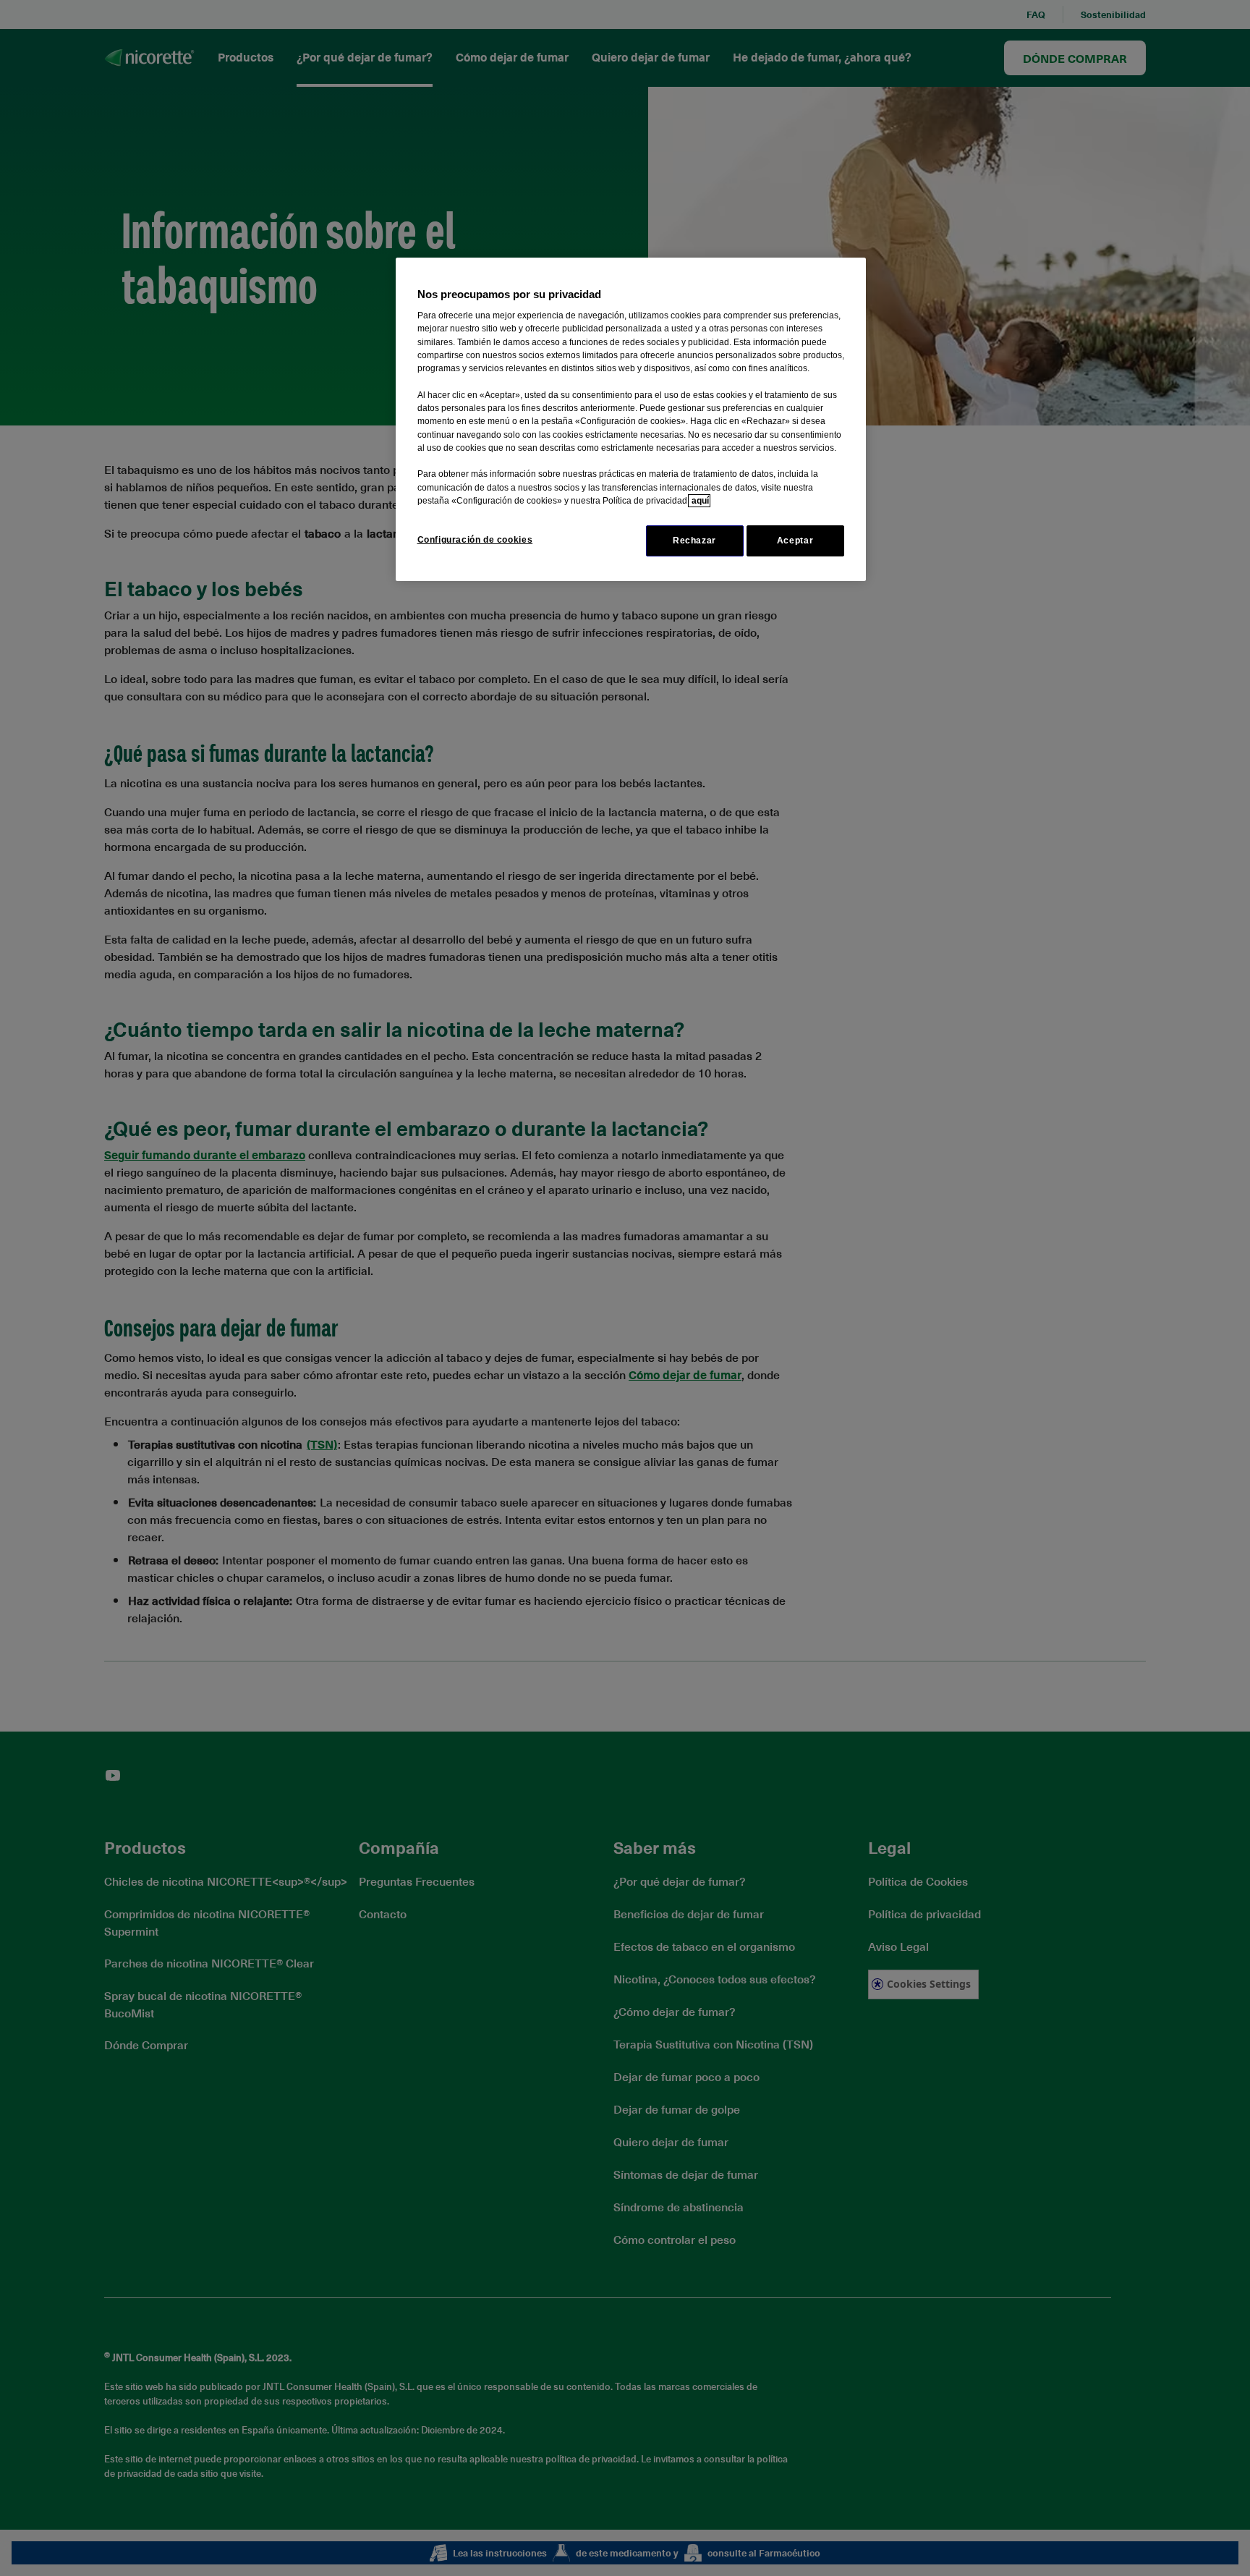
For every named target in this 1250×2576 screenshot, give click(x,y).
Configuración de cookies (475, 540)
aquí (699, 501)
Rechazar (694, 541)
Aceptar (795, 541)
